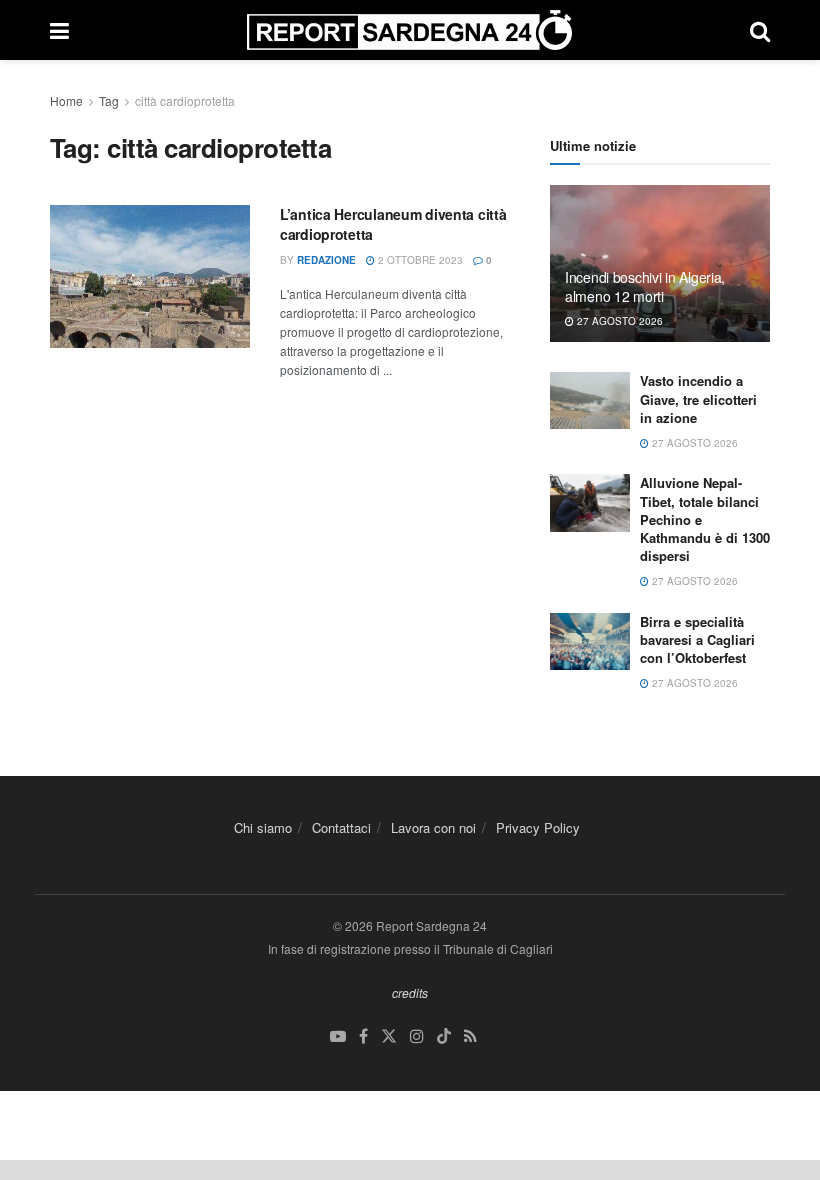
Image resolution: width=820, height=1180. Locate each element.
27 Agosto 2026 (618, 321)
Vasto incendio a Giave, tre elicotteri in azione (698, 398)
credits (410, 992)
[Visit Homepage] (409, 30)
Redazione (326, 260)
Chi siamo (263, 827)
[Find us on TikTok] (444, 1037)
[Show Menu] (59, 30)
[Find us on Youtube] (338, 1036)
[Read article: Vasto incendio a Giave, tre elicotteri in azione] (590, 400)
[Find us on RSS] (470, 1036)
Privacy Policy (538, 827)
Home (66, 100)
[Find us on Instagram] (417, 1036)
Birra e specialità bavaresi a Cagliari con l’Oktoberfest (697, 639)
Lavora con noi (433, 827)
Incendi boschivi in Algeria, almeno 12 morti (645, 286)
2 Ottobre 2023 (419, 260)
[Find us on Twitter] (389, 1036)
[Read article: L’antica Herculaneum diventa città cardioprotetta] (150, 276)
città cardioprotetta (185, 100)
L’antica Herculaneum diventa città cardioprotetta (393, 224)
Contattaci (341, 827)
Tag (109, 100)
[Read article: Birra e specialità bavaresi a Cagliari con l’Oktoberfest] (590, 641)
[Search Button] (760, 30)
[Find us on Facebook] (363, 1036)
